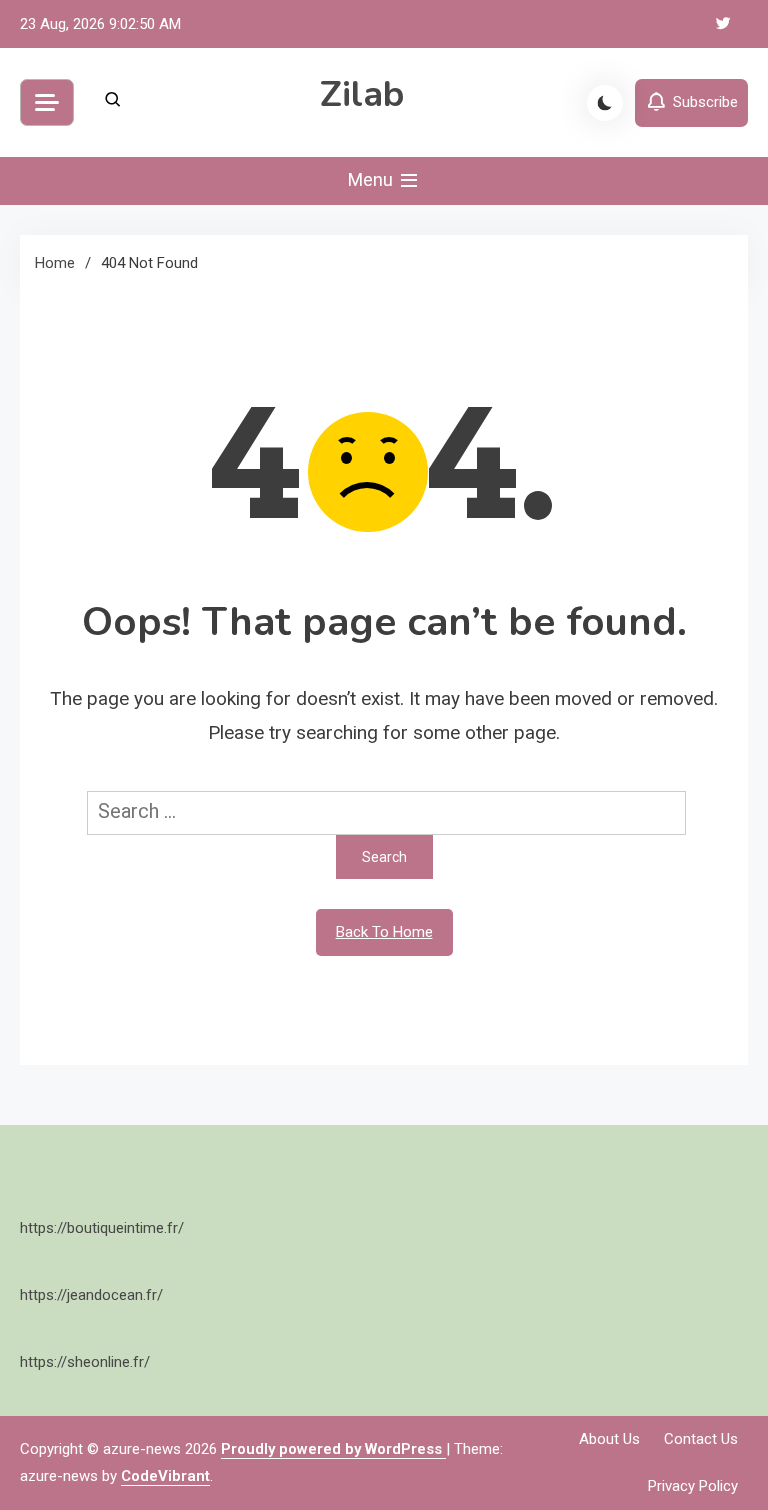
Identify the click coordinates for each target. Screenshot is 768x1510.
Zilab (362, 94)
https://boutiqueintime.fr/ (102, 1228)
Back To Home (384, 932)
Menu (372, 179)
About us (609, 1439)
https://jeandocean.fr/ (91, 1295)
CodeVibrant (165, 1476)
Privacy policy (693, 1486)
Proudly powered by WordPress (333, 1449)
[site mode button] (605, 103)
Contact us (701, 1439)
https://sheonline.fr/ (85, 1362)
